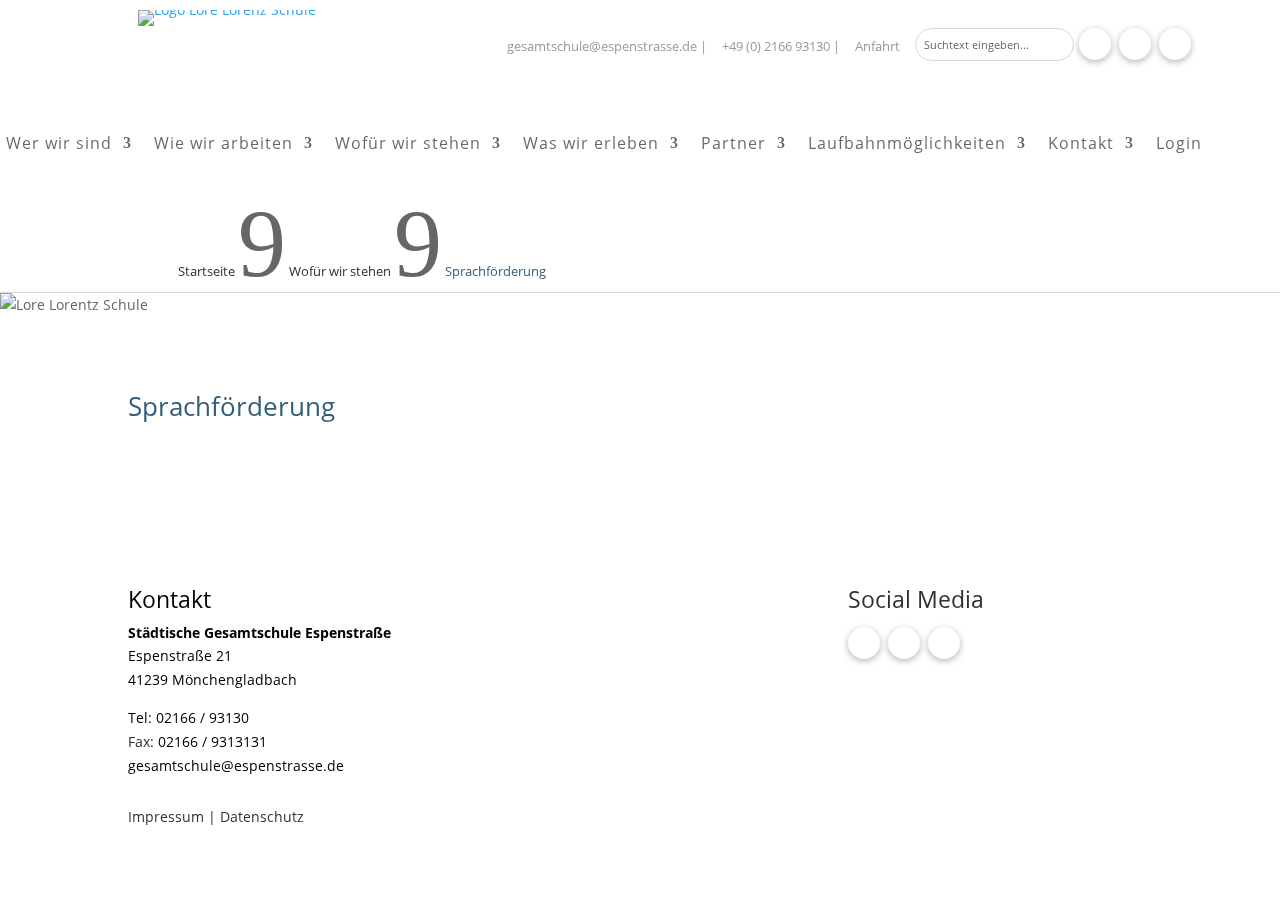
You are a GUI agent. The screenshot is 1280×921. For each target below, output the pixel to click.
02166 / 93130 (202, 717)
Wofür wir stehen (408, 145)
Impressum (168, 816)
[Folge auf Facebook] (1095, 44)
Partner (733, 145)
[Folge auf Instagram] (1135, 44)
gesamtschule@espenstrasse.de (602, 46)
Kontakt (1081, 145)
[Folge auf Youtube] (1175, 44)
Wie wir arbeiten (223, 145)
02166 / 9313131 (212, 741)
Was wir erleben (591, 145)
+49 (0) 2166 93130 (776, 46)
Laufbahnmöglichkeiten (907, 145)
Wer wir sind (59, 145)
